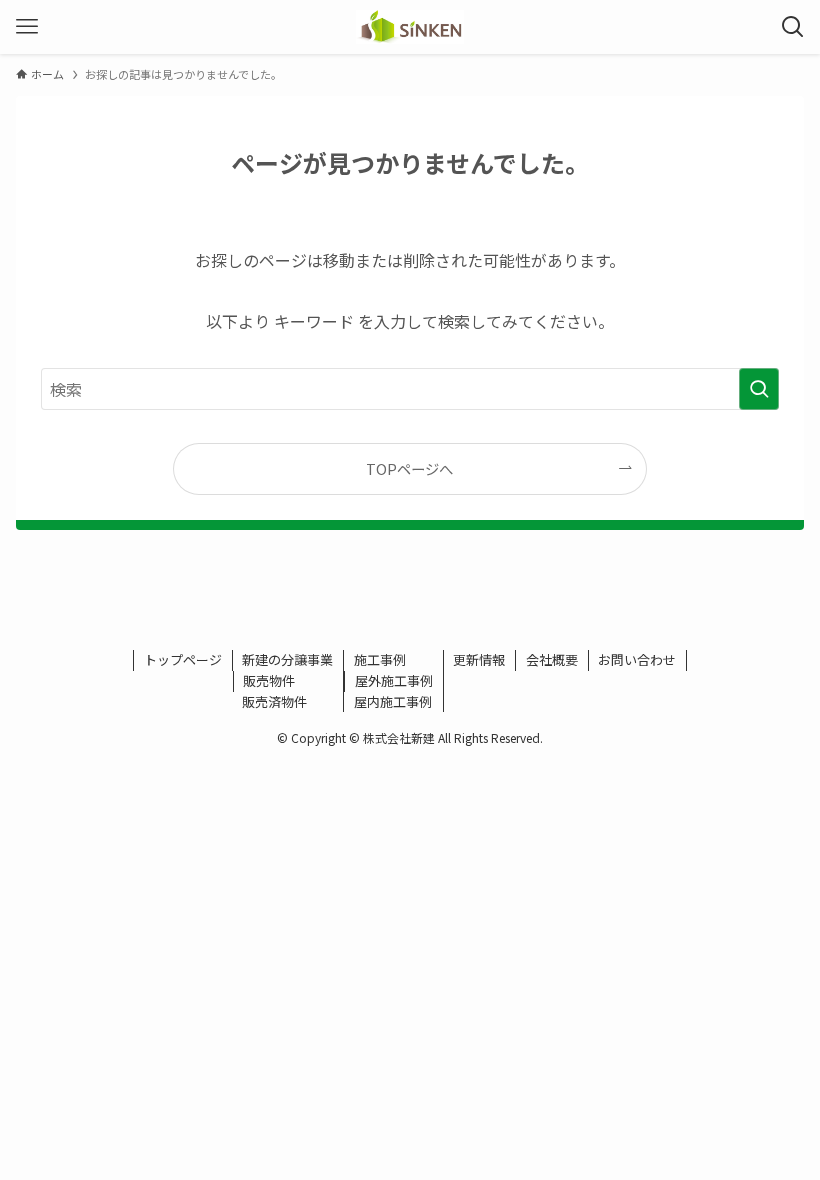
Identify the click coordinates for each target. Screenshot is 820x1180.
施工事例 (380, 659)
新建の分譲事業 (287, 659)
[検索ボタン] (793, 27)
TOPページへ (409, 468)
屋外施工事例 (394, 680)
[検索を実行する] (759, 389)
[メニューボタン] (27, 27)
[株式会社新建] (409, 27)
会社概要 (552, 659)
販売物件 (269, 680)
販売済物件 (274, 701)
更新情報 (479, 659)
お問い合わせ (637, 659)
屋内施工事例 (393, 701)
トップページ (183, 659)
